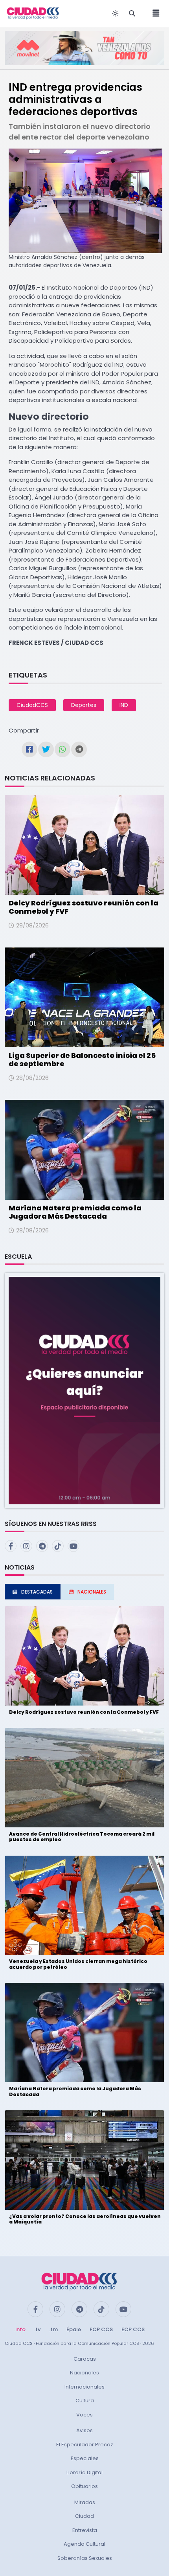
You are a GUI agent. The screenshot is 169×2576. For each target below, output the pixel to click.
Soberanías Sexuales (85, 2558)
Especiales (85, 2458)
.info (20, 2329)
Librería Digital (84, 2472)
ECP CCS (133, 2329)
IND (124, 705)
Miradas (85, 2502)
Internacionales (84, 2387)
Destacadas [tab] (37, 1592)
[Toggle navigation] (154, 13)
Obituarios (84, 2486)
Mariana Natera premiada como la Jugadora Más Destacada (75, 1212)
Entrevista (85, 2530)
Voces (84, 2415)
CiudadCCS (32, 705)
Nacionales (84, 2373)
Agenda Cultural (84, 2544)
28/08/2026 (32, 1078)
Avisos (84, 2430)
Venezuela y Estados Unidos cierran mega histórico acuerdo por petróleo (78, 1964)
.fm (53, 2329)
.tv (37, 2329)
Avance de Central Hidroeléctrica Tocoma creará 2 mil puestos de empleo (82, 1837)
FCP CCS (101, 2329)
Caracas (85, 2359)
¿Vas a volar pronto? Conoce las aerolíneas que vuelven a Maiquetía (85, 2219)
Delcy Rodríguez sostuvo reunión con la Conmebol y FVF (84, 907)
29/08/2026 (32, 925)
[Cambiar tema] (115, 13)
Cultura (85, 2401)
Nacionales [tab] (92, 1592)
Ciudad (84, 2516)
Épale (74, 2329)
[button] (84, 1390)
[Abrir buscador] (132, 13)
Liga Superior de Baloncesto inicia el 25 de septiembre (82, 1060)
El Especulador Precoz (85, 2445)
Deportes (84, 705)
